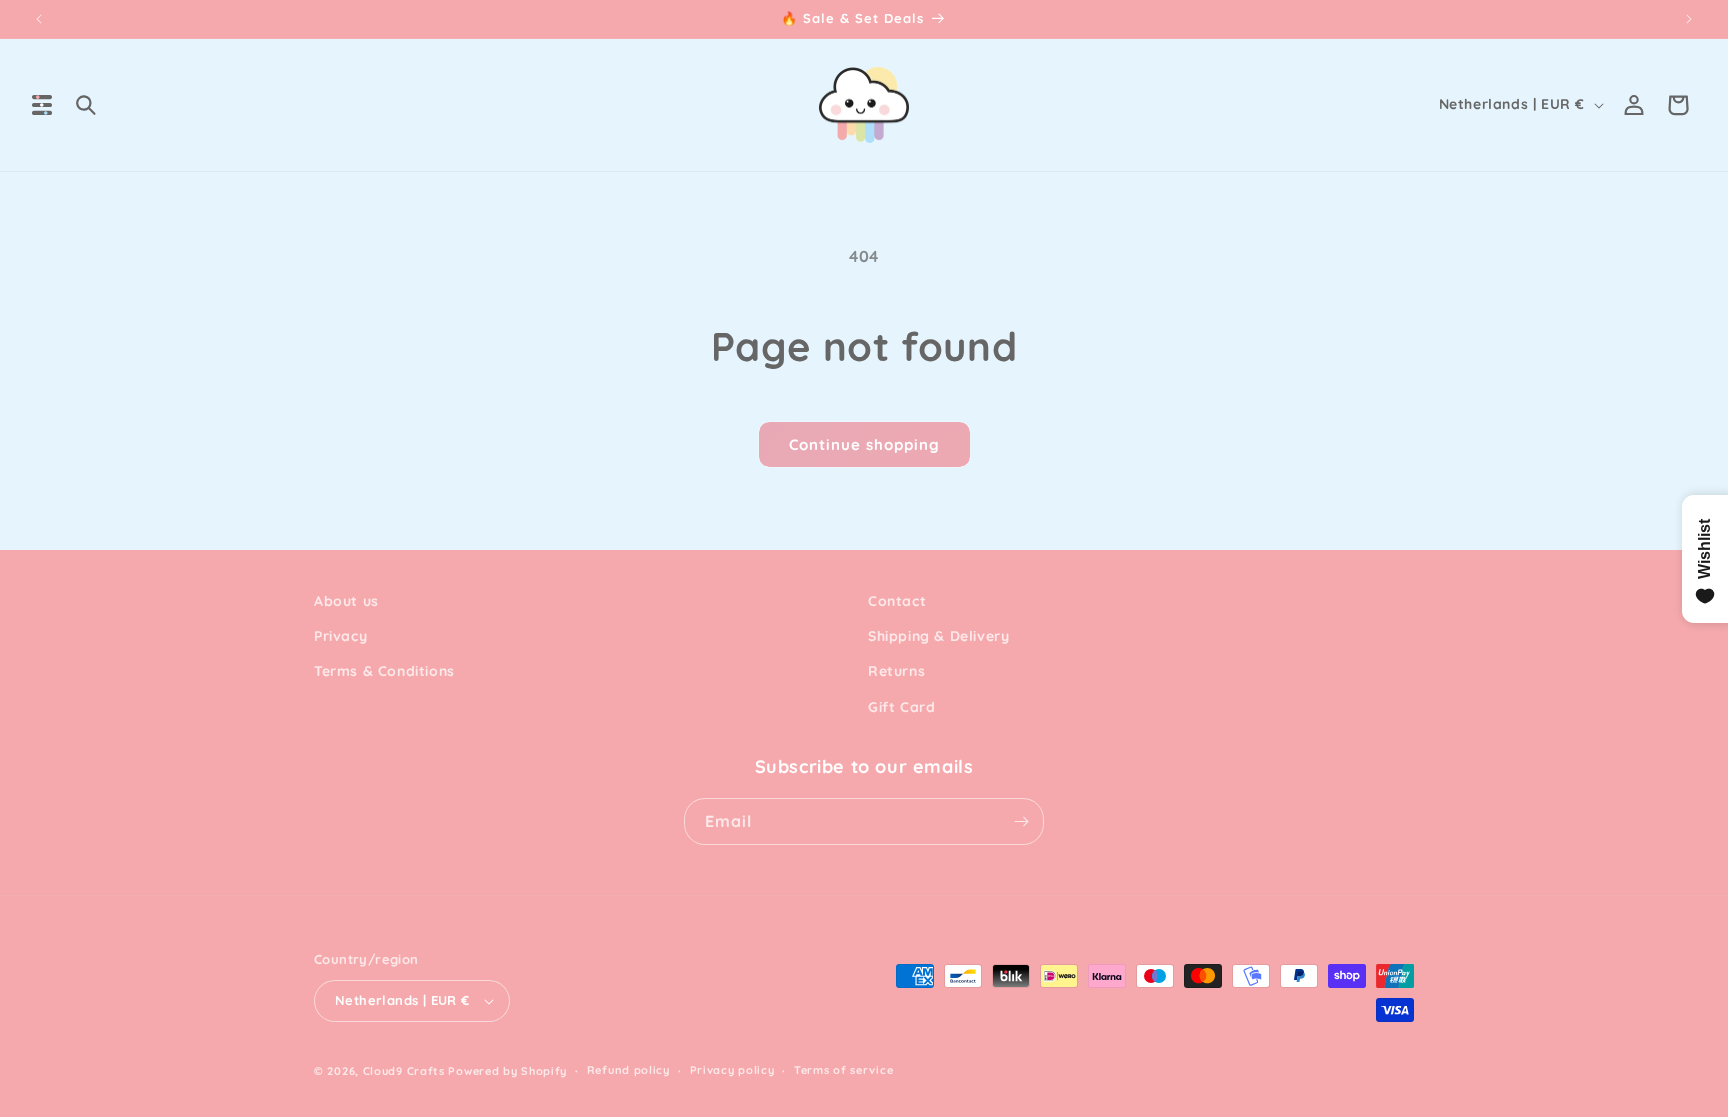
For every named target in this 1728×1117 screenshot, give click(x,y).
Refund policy (628, 1070)
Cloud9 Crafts (404, 1071)
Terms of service (843, 1070)
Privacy (340, 636)
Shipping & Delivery (938, 636)
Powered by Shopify (507, 1071)
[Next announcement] (1689, 19)
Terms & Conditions (384, 671)
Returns (896, 671)
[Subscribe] (1021, 821)
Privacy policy (732, 1070)
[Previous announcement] (39, 19)
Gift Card (901, 707)
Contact (897, 601)
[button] (42, 105)
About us (346, 601)
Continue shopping (864, 444)
